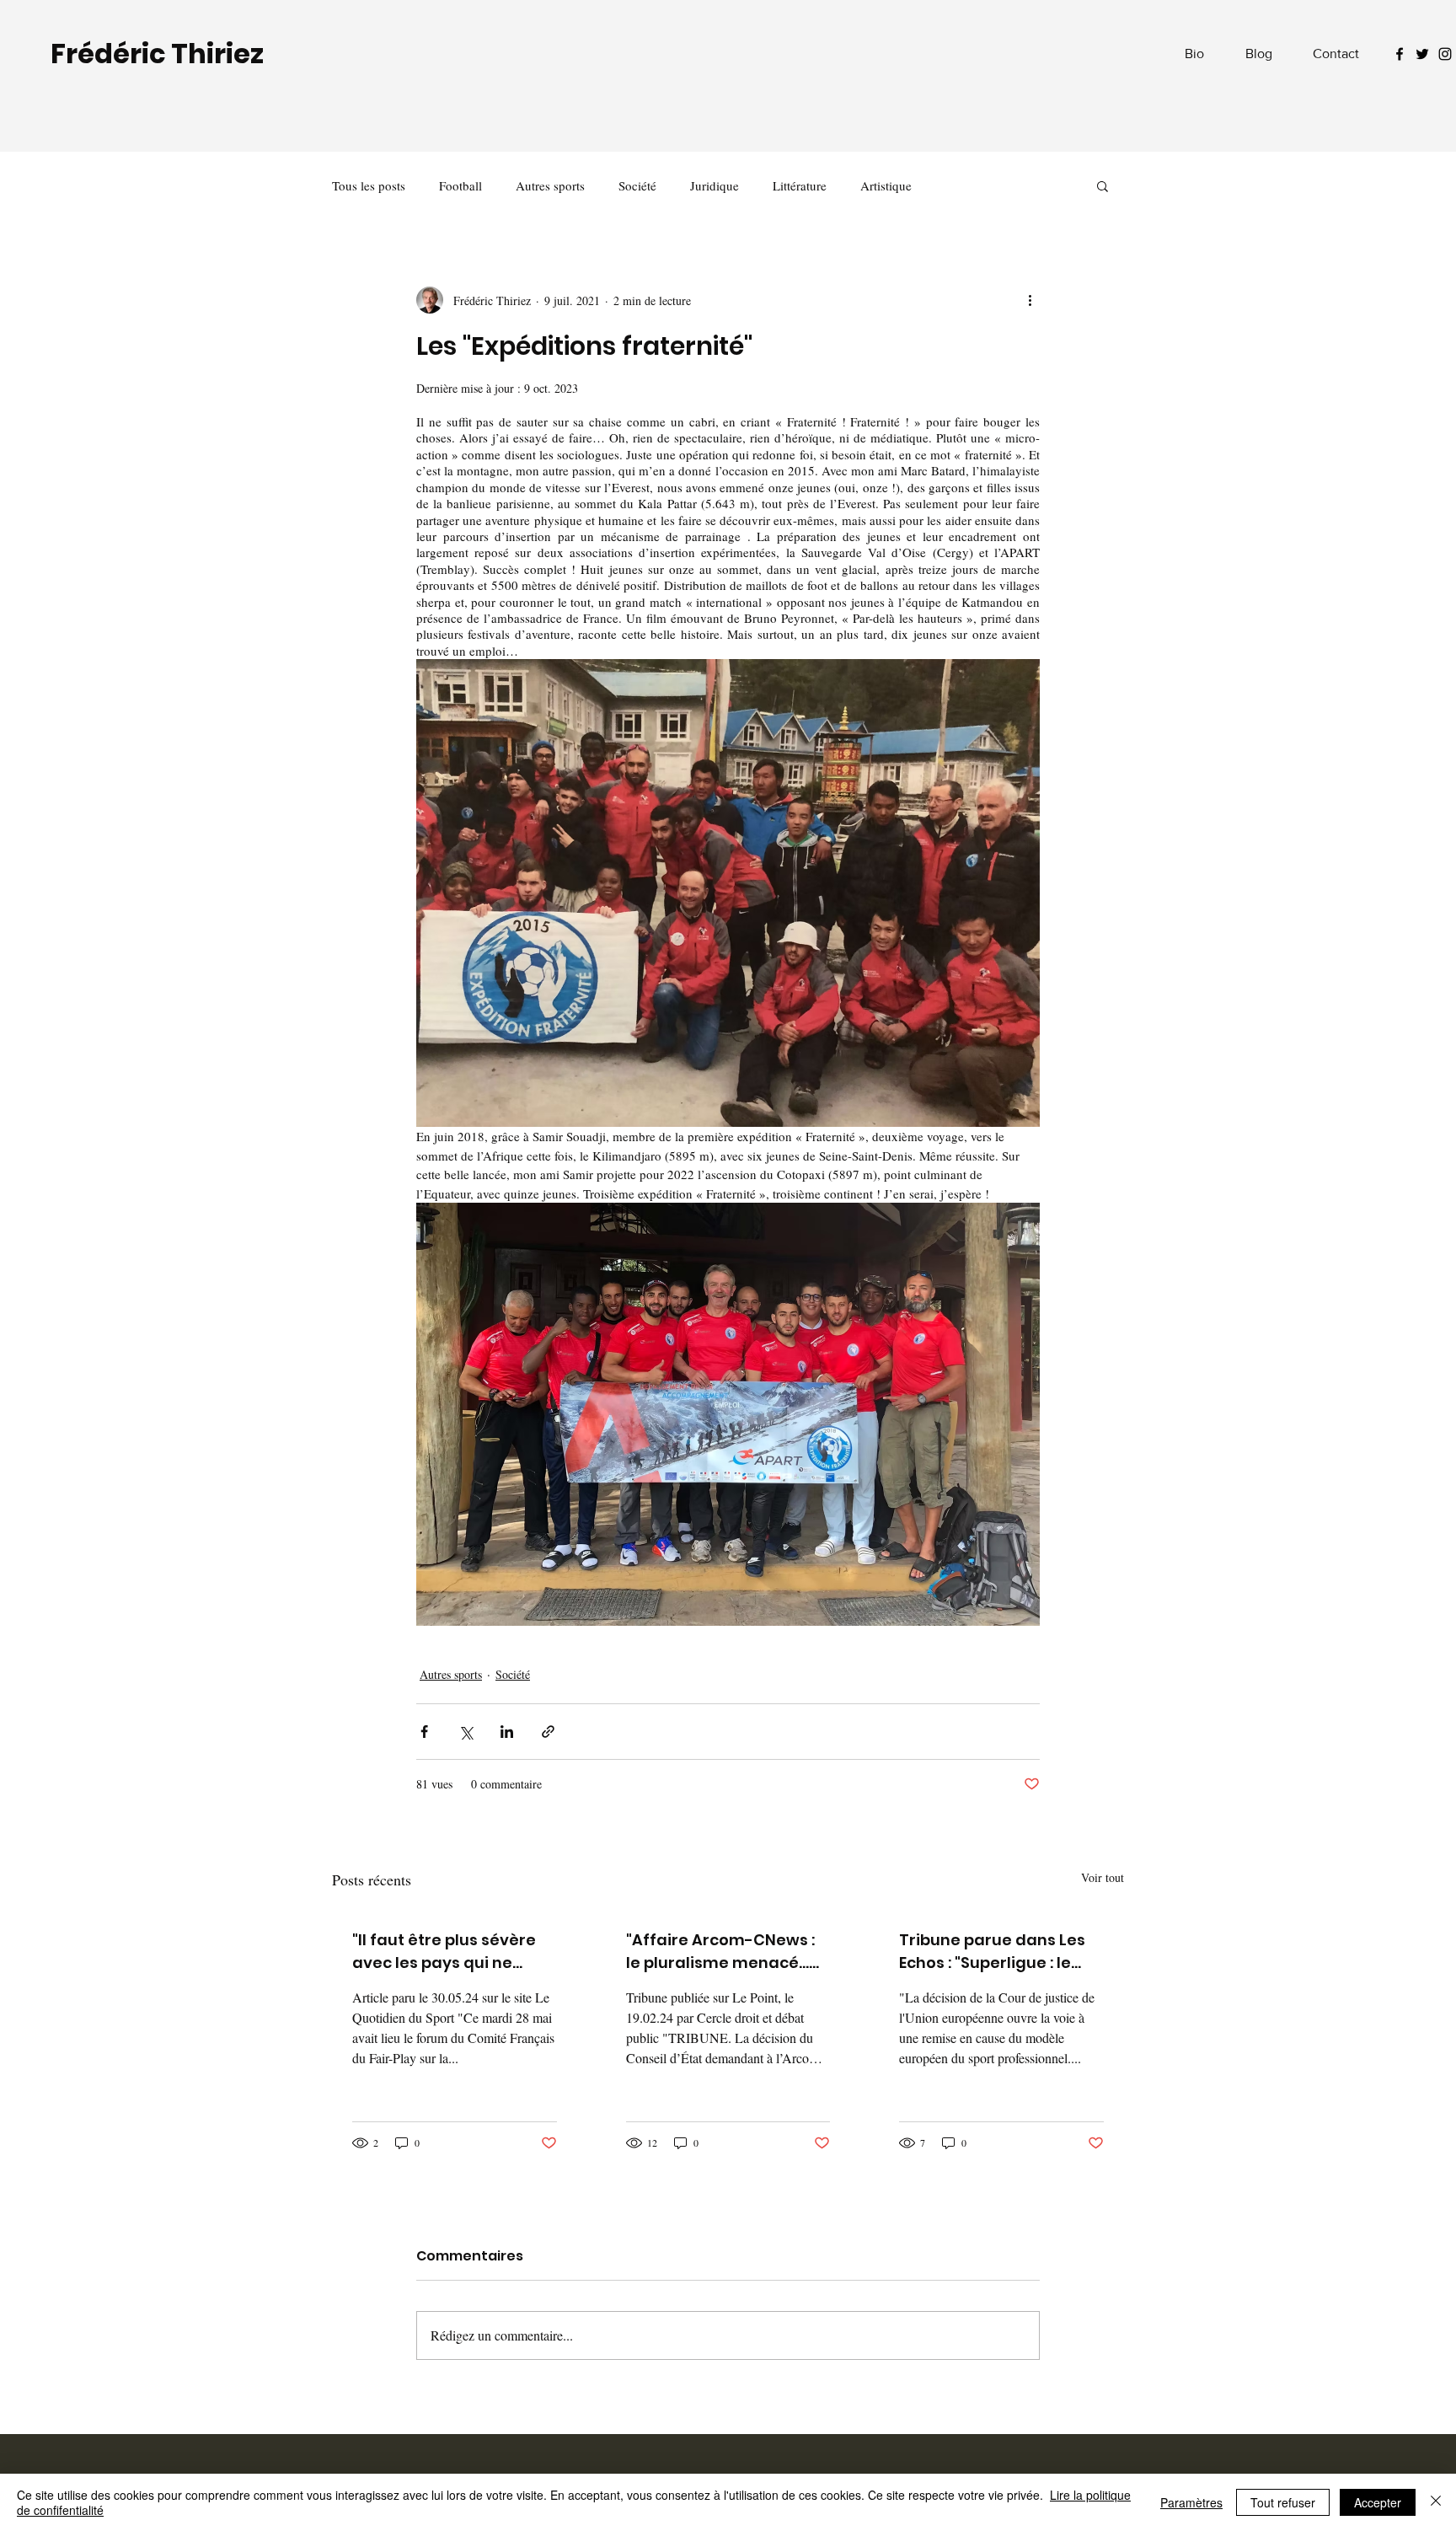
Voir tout (1103, 1877)
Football (460, 185)
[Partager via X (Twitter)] (466, 1732)
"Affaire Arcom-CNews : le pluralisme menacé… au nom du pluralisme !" (720, 1952)
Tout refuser (1283, 2502)
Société (637, 185)
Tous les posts (369, 185)
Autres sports (550, 185)
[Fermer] (1436, 2502)
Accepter (1378, 2502)
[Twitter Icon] (1422, 54)
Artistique (886, 185)
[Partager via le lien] (548, 1732)
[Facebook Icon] (1400, 54)
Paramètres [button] (1191, 2502)
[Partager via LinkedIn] (507, 1732)
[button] (1103, 185)
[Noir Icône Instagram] (1445, 54)
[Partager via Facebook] (424, 1732)
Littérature (800, 185)
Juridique (715, 185)
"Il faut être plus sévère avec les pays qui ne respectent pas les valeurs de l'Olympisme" (448, 1952)
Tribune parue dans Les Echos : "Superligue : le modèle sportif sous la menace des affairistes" (996, 1952)
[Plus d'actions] (1030, 300)
